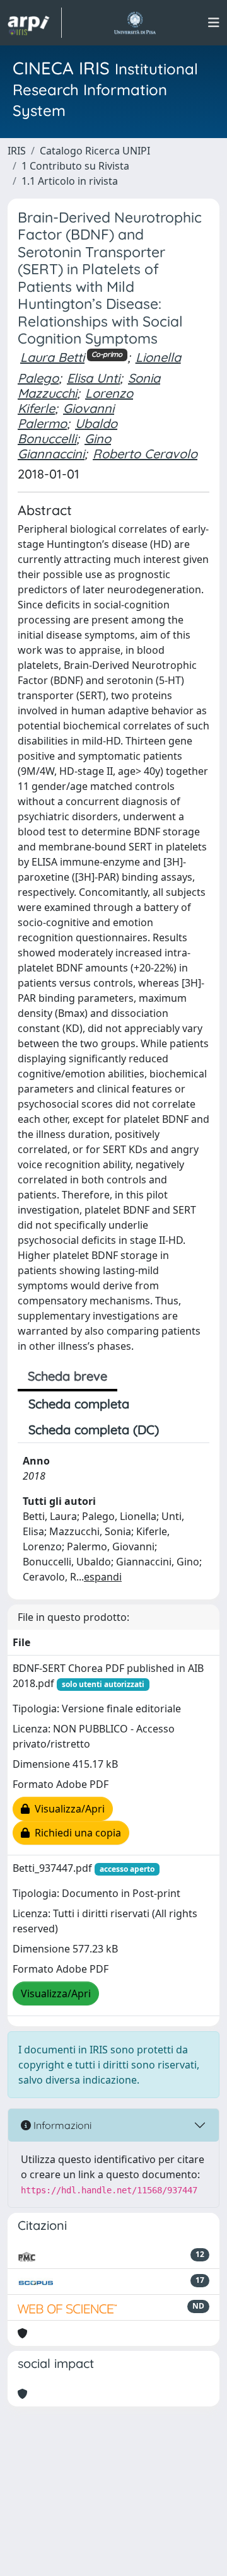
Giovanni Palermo (66, 416)
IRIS (17, 151)
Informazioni (61, 2125)
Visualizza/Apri (67, 1809)
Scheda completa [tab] (79, 1404)
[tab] (180, 1430)
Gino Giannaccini (64, 446)
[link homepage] (35, 23)
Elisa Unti (93, 378)
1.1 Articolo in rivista (70, 181)
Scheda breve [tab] (67, 1376)
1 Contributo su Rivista (75, 166)
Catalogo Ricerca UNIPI (95, 151)
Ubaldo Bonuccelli (67, 431)
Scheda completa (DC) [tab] (94, 1430)
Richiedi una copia (75, 1833)
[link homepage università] (135, 23)
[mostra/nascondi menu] (214, 23)
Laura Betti (52, 357)
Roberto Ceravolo (145, 454)
